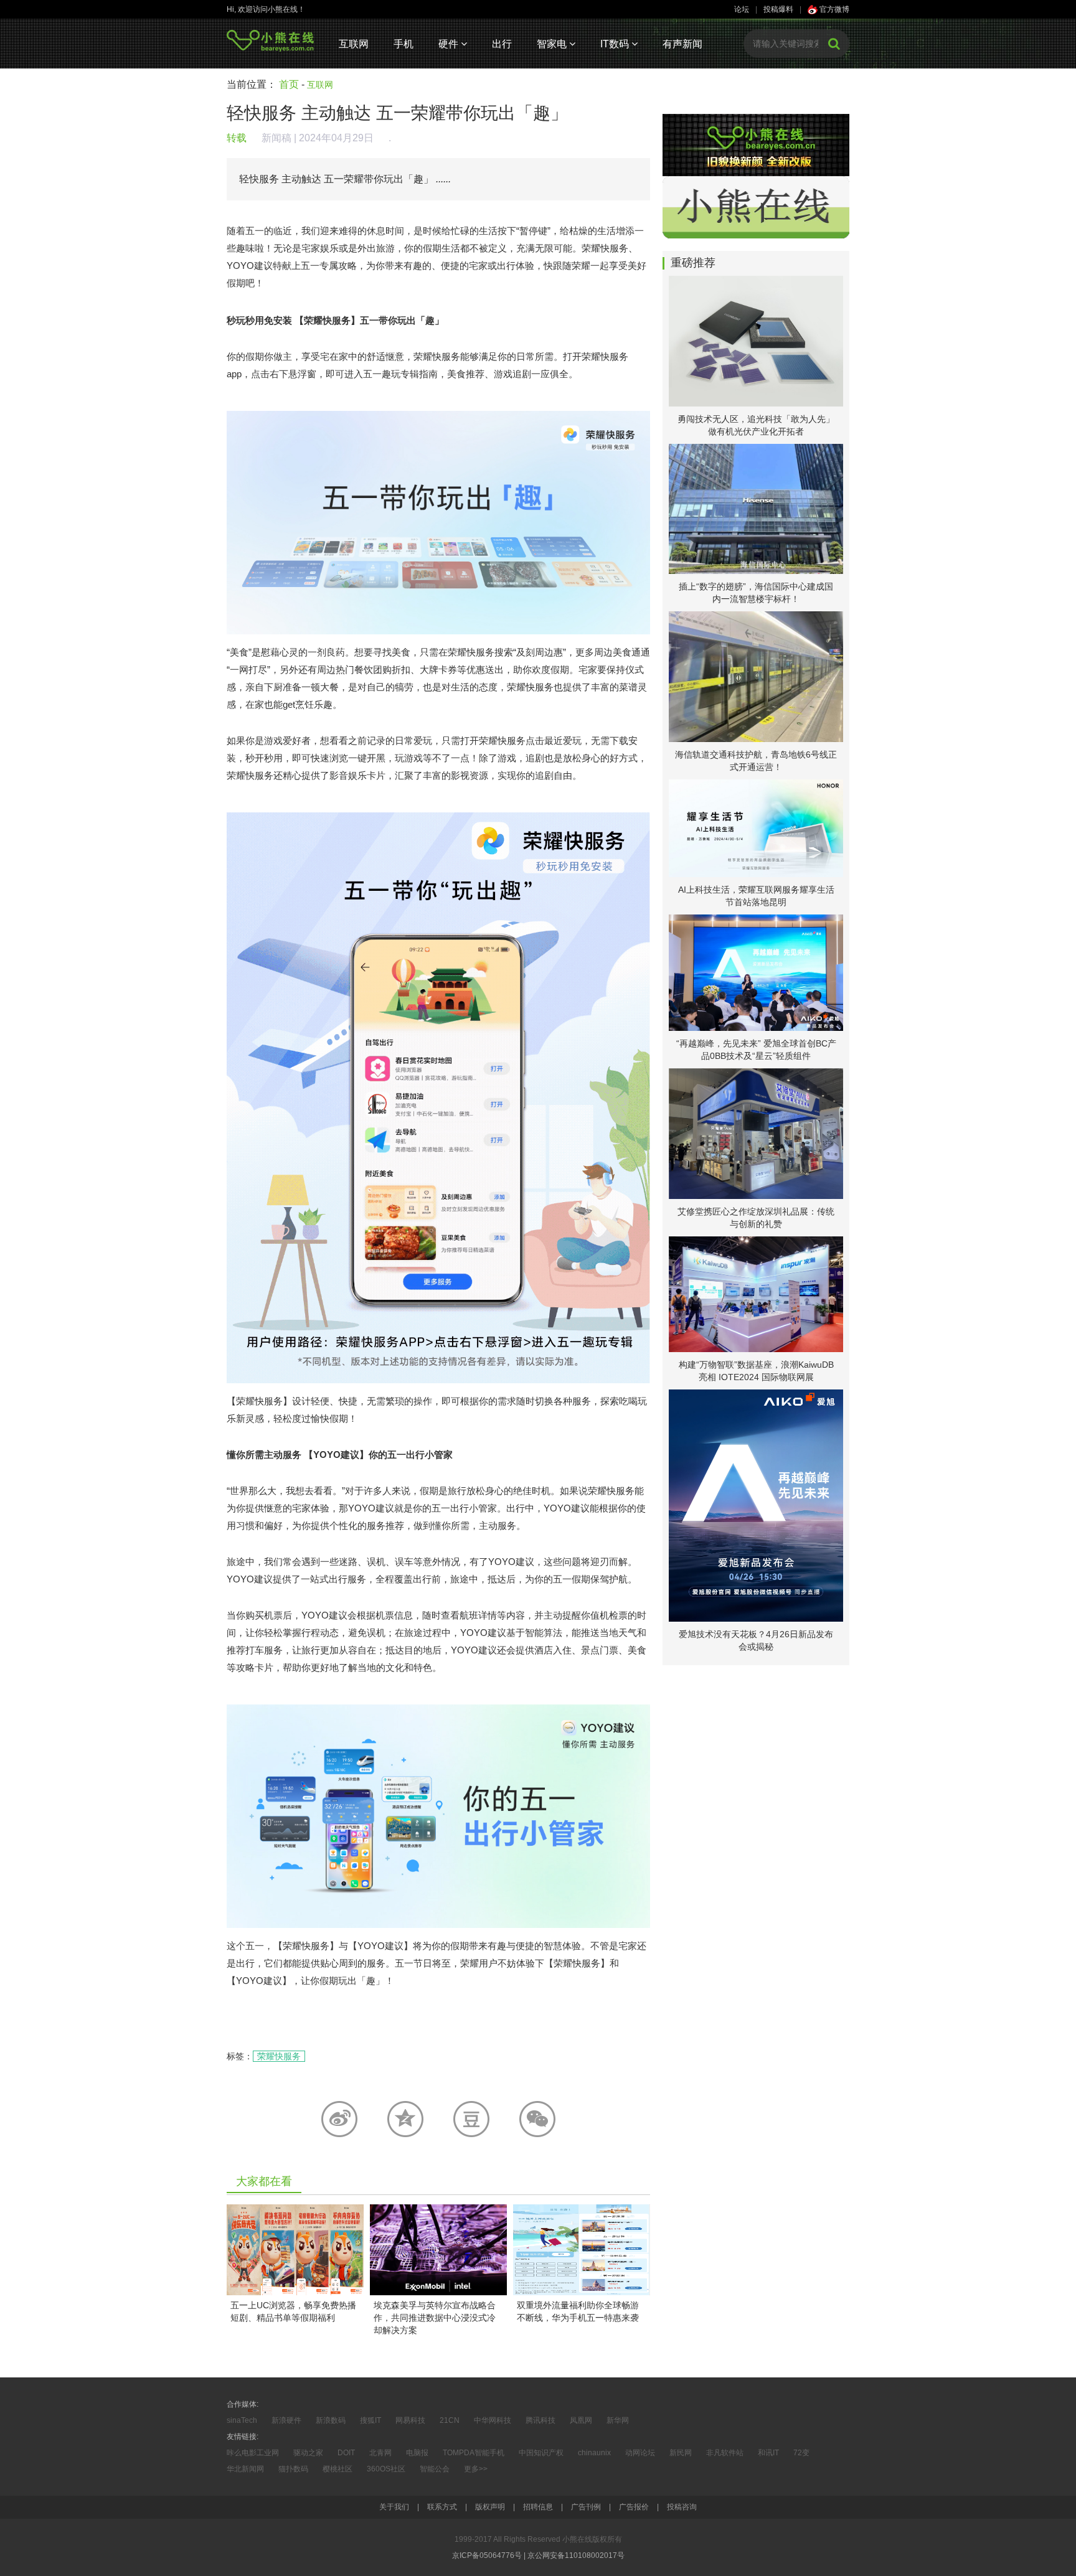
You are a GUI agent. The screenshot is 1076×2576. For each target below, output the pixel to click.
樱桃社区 (337, 2469)
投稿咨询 (682, 2507)
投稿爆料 (778, 9)
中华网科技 (493, 2420)
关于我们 (394, 2507)
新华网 (618, 2420)
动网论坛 (640, 2453)
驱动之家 (308, 2453)
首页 (289, 84)
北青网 (380, 2453)
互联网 (354, 44)
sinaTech (242, 2420)
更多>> (476, 2469)
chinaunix (594, 2453)
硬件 (450, 44)
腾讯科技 (540, 2420)
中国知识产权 (541, 2453)
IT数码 (616, 44)
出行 (502, 44)
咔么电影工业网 (253, 2453)
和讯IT (768, 2453)
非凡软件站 (725, 2453)
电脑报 (417, 2453)
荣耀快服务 (279, 2056)
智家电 (553, 44)
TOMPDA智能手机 (474, 2453)
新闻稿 (276, 138)
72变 (801, 2453)
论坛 (742, 9)
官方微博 (833, 9)
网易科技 (410, 2420)
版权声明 (490, 2507)
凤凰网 (581, 2420)
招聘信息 (538, 2507)
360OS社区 (386, 2469)
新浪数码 (331, 2420)
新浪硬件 (286, 2420)
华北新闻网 (245, 2469)
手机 (404, 44)
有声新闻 (682, 44)
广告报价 (634, 2507)
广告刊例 (586, 2507)
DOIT (346, 2453)
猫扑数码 (293, 2469)
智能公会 (435, 2469)
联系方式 (442, 2507)
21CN (450, 2420)
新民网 (681, 2453)
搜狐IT (370, 2420)
